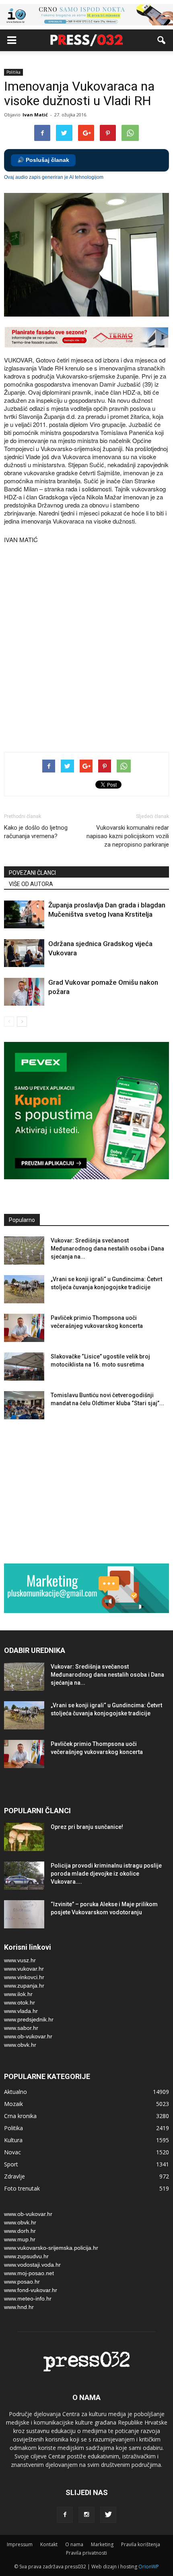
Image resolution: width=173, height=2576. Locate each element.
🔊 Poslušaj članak (43, 160)
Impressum (20, 2544)
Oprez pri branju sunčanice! (87, 1827)
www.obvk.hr (20, 2045)
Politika (13, 72)
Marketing (102, 2544)
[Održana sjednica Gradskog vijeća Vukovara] (24, 953)
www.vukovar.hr (24, 1969)
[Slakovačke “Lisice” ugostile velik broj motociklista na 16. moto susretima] (24, 1367)
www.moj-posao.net (29, 2273)
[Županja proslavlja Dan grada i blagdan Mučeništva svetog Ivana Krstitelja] (24, 914)
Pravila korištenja (141, 2544)
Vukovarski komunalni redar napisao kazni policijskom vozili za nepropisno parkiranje (128, 836)
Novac (12, 2152)
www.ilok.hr (18, 1994)
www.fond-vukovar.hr (31, 2290)
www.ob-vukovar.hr (28, 2036)
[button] (162, 40)
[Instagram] (86, 2515)
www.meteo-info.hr (28, 2299)
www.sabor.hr (21, 2028)
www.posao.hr (22, 2282)
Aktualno (15, 2092)
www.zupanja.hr (24, 1986)
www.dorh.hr (20, 2231)
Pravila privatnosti (86, 2553)
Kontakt (49, 2544)
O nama (74, 2544)
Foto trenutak (22, 2188)
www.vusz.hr (20, 1960)
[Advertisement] (86, 649)
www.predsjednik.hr (29, 2019)
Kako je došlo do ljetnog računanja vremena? (36, 832)
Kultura (13, 2140)
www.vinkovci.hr (24, 1977)
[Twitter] (108, 2515)
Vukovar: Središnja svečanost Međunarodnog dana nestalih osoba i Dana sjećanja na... (107, 1249)
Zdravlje (14, 2176)
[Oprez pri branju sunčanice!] (24, 1837)
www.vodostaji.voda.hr (32, 2265)
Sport (11, 2164)
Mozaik (13, 2104)
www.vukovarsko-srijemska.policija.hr (51, 2248)
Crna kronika (20, 2116)
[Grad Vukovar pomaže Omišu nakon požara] (24, 992)
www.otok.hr (20, 2002)
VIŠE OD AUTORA (31, 884)
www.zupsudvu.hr (26, 2256)
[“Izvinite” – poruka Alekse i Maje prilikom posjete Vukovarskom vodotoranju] (24, 1914)
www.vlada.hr (21, 2011)
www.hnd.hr (19, 2307)
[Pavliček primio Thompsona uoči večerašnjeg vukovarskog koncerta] (24, 1328)
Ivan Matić (35, 115)
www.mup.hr (20, 2239)
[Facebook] (65, 2515)
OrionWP (149, 2567)
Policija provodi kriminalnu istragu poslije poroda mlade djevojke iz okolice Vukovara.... (106, 1874)
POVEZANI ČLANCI (32, 873)
